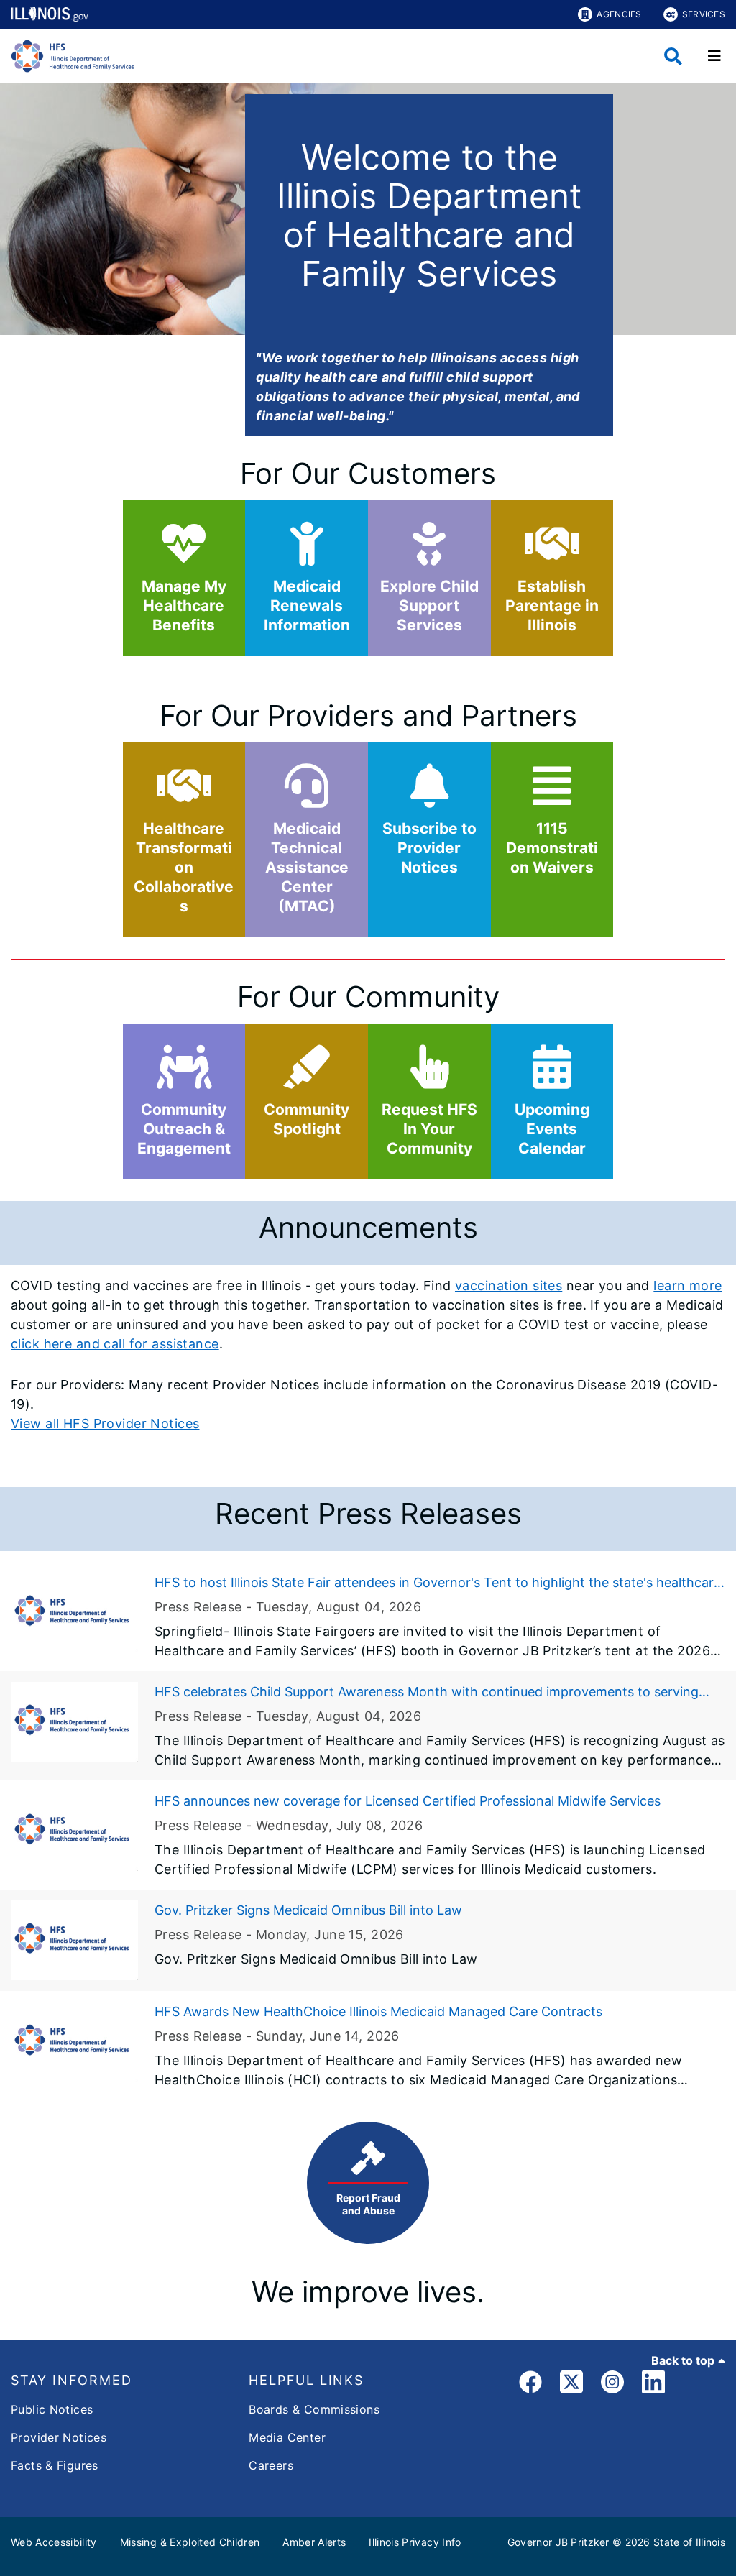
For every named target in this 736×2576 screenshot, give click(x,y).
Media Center (287, 2437)
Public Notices (52, 2409)
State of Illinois (689, 2542)
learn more (687, 1285)
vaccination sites (509, 1285)
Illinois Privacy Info (415, 2542)
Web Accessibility (54, 2542)
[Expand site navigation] (714, 56)
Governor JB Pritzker (558, 2542)
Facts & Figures (55, 2465)
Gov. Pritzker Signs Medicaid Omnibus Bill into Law (308, 1910)
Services (704, 14)
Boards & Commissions (314, 2409)
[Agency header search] (673, 56)
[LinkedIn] (653, 2384)
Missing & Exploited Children (190, 2542)
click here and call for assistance (115, 1344)
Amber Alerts (314, 2542)
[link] (530, 2384)
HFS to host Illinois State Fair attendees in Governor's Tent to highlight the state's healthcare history (438, 1583)
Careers (271, 2465)
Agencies (619, 14)
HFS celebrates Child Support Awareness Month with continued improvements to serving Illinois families (427, 1693)
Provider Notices (59, 2437)
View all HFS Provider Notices (105, 1423)
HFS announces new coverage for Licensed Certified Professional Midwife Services (408, 1801)
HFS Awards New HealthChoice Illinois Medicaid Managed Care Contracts (378, 2011)
